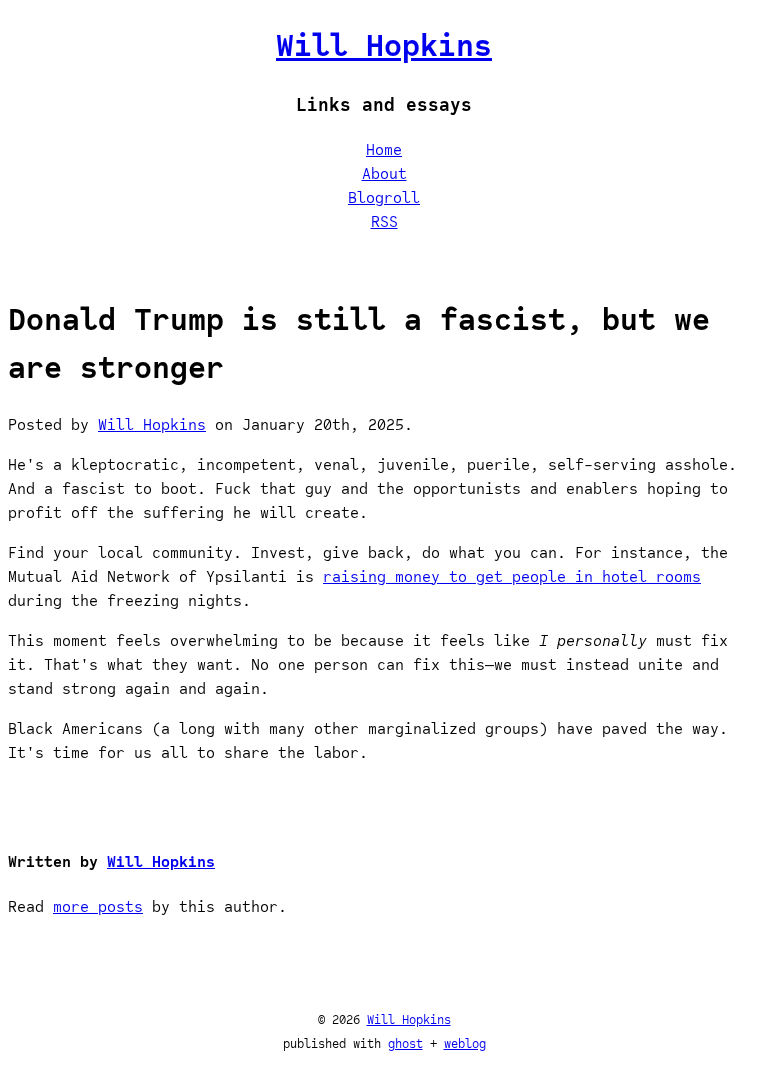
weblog (465, 1043)
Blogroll (384, 198)
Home (384, 150)
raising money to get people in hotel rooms (512, 577)
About (384, 174)
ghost (405, 1043)
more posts (98, 907)
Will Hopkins (384, 45)
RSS (384, 222)
